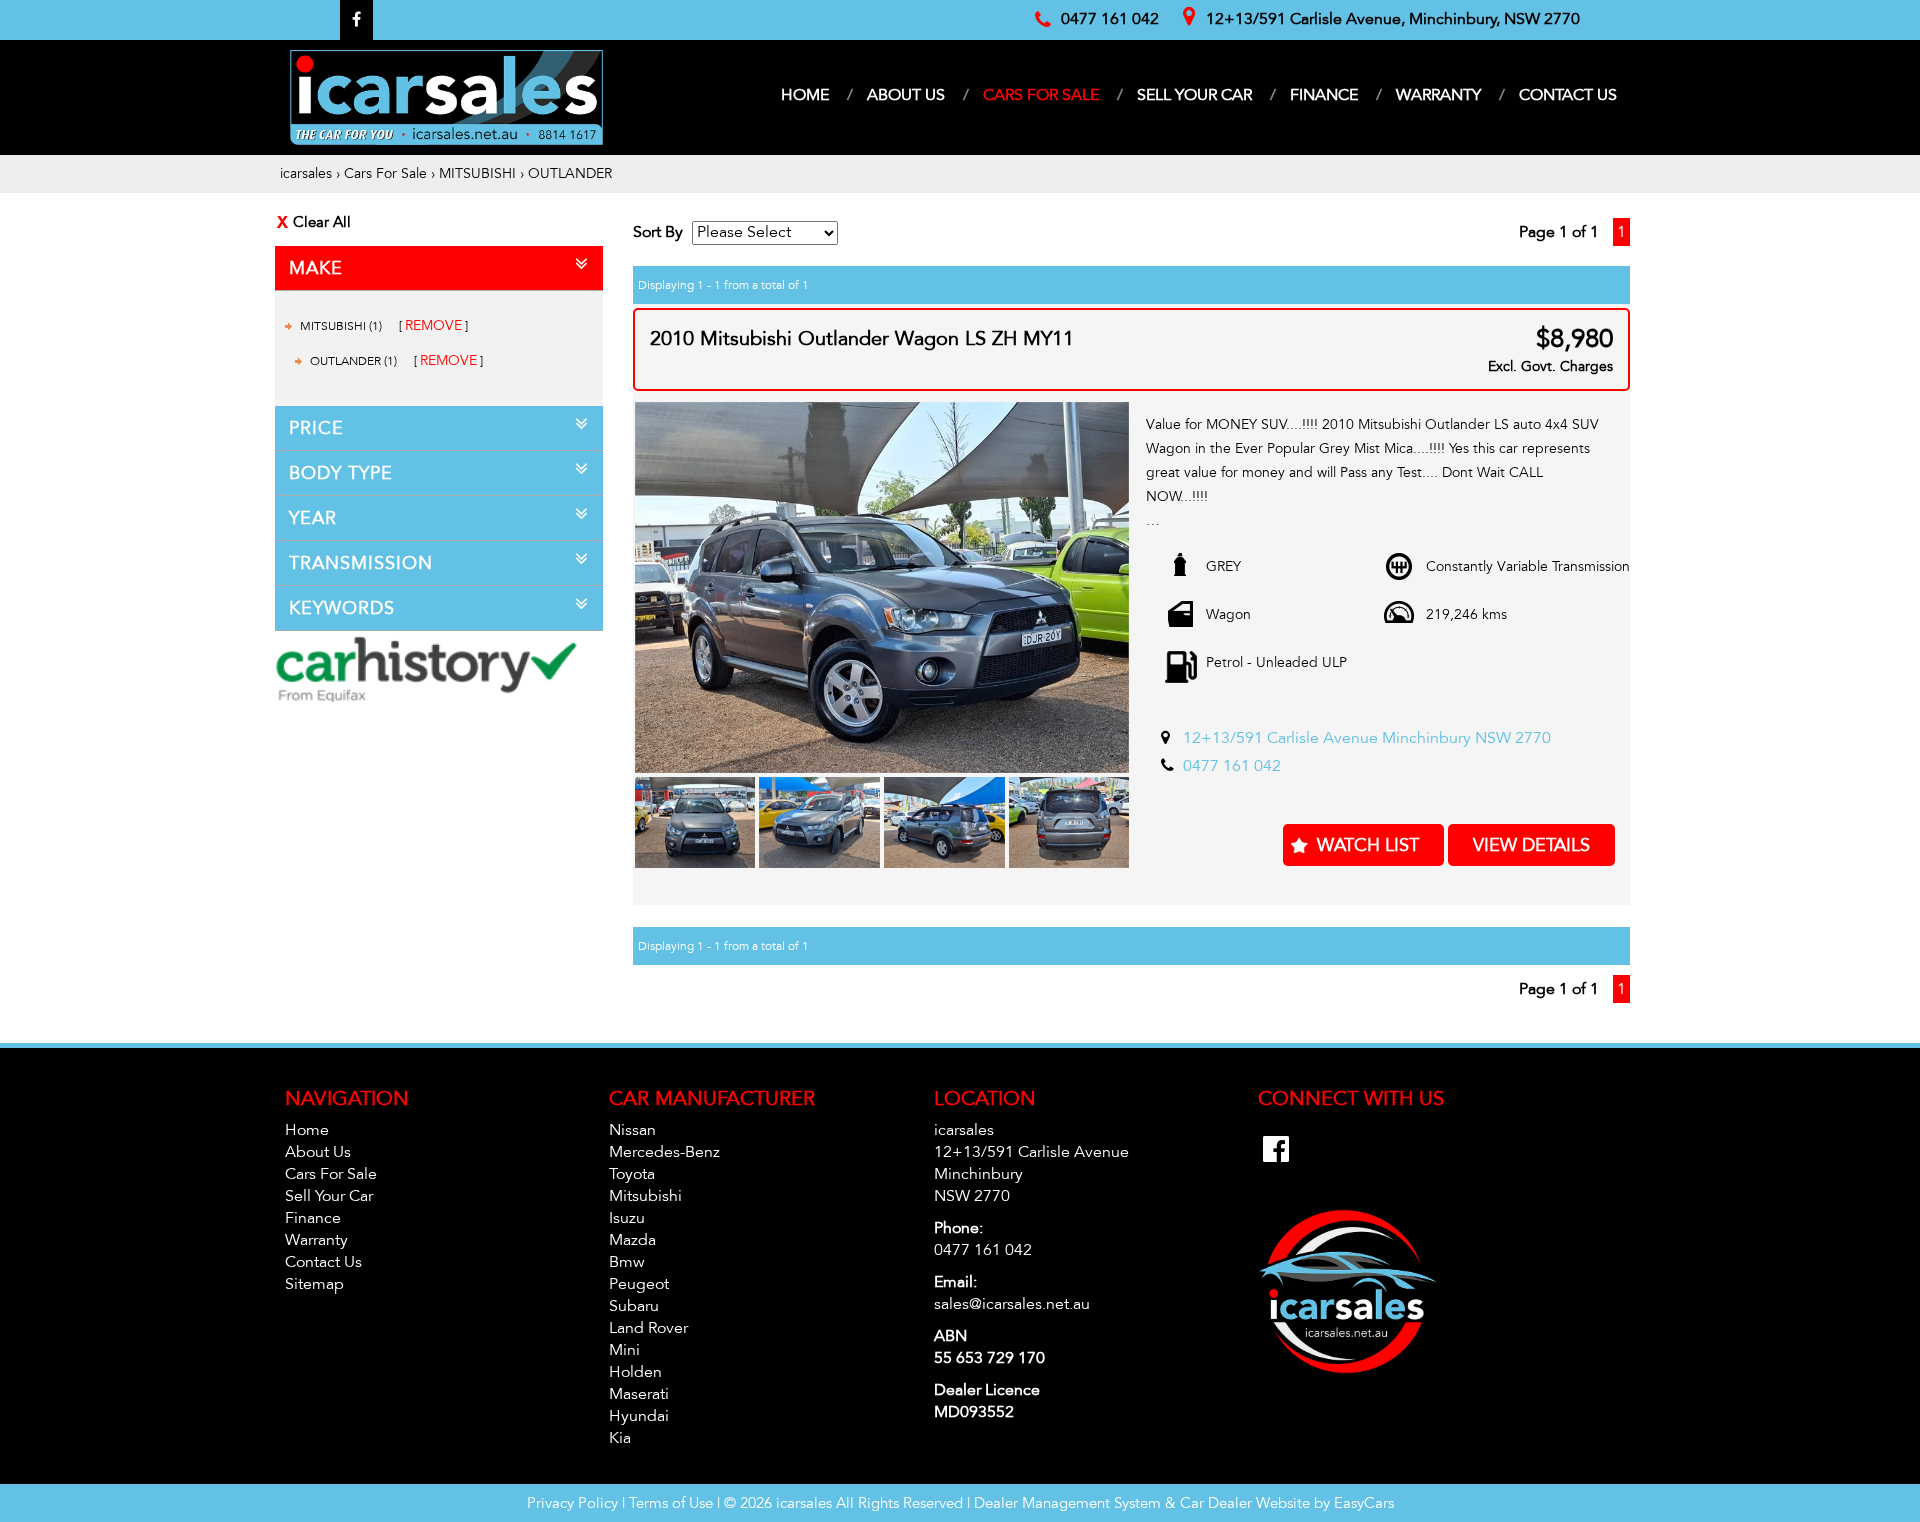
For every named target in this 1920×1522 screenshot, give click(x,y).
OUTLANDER (570, 173)
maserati (639, 1394)
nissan (632, 1130)
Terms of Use (673, 1503)
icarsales (306, 173)
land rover (648, 1328)
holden (635, 1372)
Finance (1324, 95)
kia (620, 1438)
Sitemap (314, 1284)
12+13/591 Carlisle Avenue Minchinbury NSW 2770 (1367, 738)
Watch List (1368, 845)
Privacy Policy (574, 1503)
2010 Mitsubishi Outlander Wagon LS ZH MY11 (862, 339)
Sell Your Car (1194, 95)
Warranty (1438, 95)
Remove (433, 325)
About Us (906, 95)
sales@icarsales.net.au (1012, 1304)
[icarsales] (446, 97)
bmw (627, 1262)
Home (805, 95)
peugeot (639, 1284)
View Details (1531, 845)
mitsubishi (645, 1196)
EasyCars (1364, 1503)
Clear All (322, 222)
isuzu (627, 1218)
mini (624, 1350)
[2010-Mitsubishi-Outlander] (882, 587)
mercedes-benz (664, 1152)
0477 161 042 (1232, 766)
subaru (634, 1306)
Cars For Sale (1041, 95)
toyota (632, 1174)
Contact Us (1568, 95)
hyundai (639, 1416)
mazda (632, 1240)
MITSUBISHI (477, 173)
